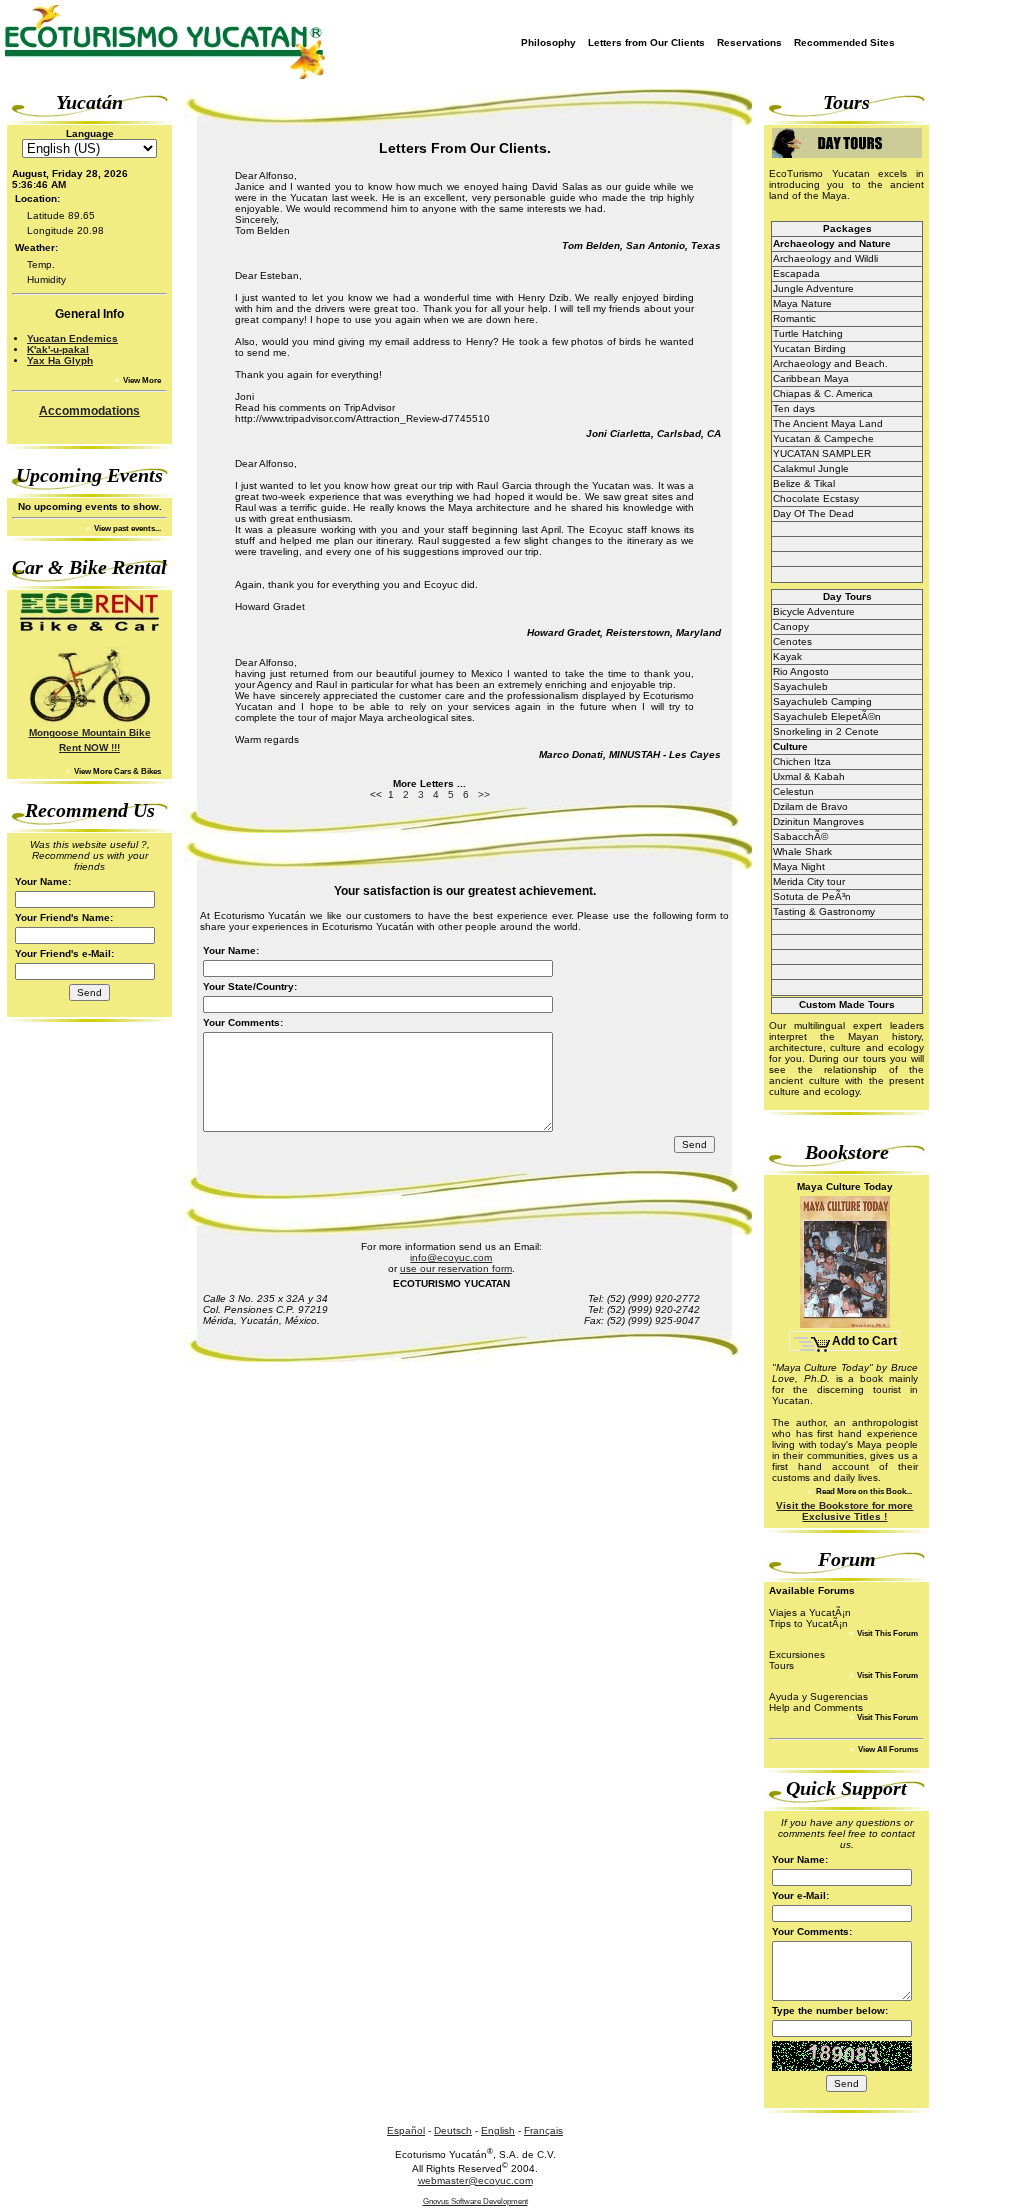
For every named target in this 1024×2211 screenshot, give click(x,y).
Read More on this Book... (863, 1491)
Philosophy (548, 42)
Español (406, 2130)
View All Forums (887, 1749)
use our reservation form (456, 1268)
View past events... (126, 528)
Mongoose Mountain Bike (90, 732)
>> (484, 794)
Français (543, 2130)
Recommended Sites (844, 42)
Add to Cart (864, 1341)
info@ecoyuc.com (451, 1257)
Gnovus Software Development (475, 2201)
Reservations (749, 42)
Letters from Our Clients (646, 42)
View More (141, 380)
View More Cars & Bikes (116, 771)
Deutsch (453, 2130)
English (498, 2130)
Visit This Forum (886, 1633)
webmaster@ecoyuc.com (475, 2180)
